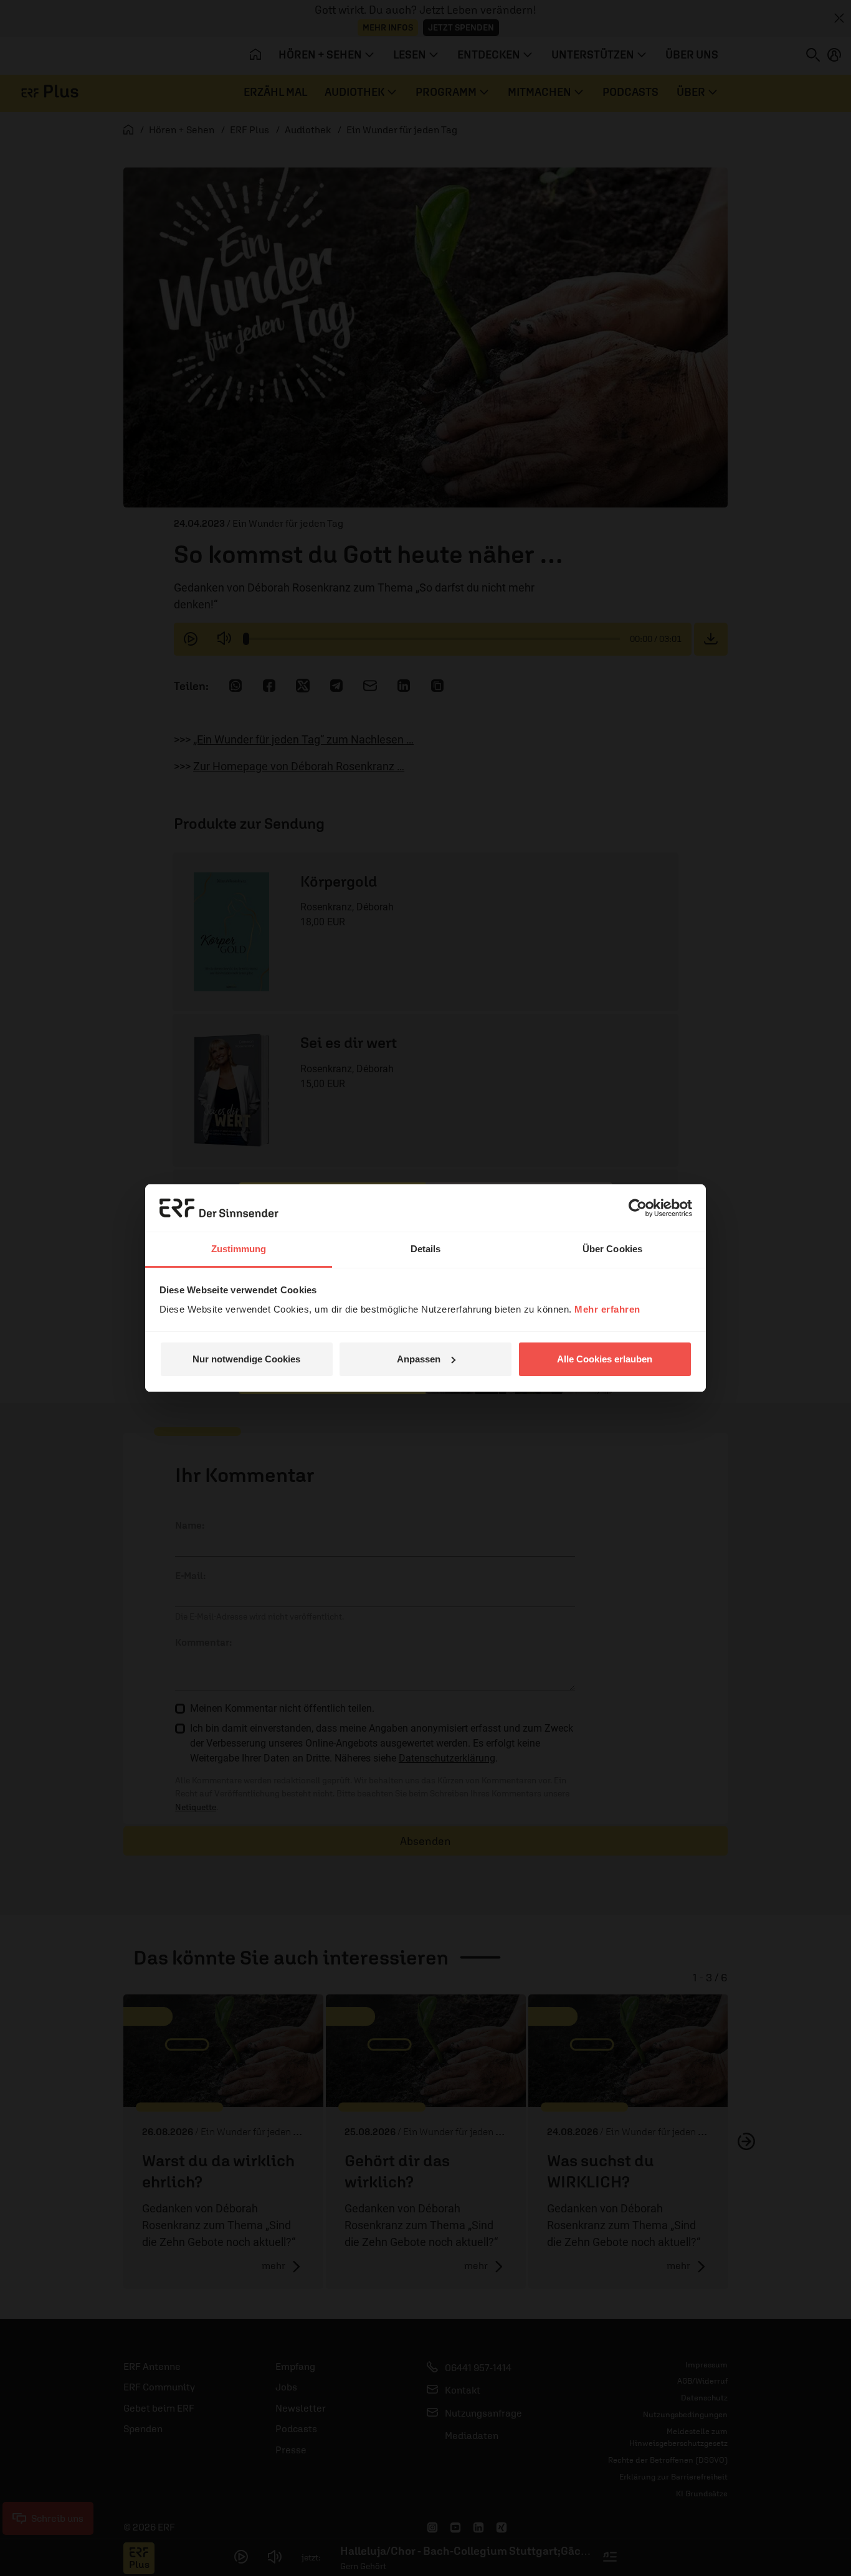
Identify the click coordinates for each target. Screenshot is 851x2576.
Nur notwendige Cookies (246, 1359)
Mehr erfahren (607, 1309)
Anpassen (419, 1359)
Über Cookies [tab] (612, 1249)
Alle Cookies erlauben (605, 1359)
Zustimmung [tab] (239, 1249)
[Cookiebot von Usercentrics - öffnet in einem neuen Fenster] (638, 1208)
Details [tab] (426, 1249)
